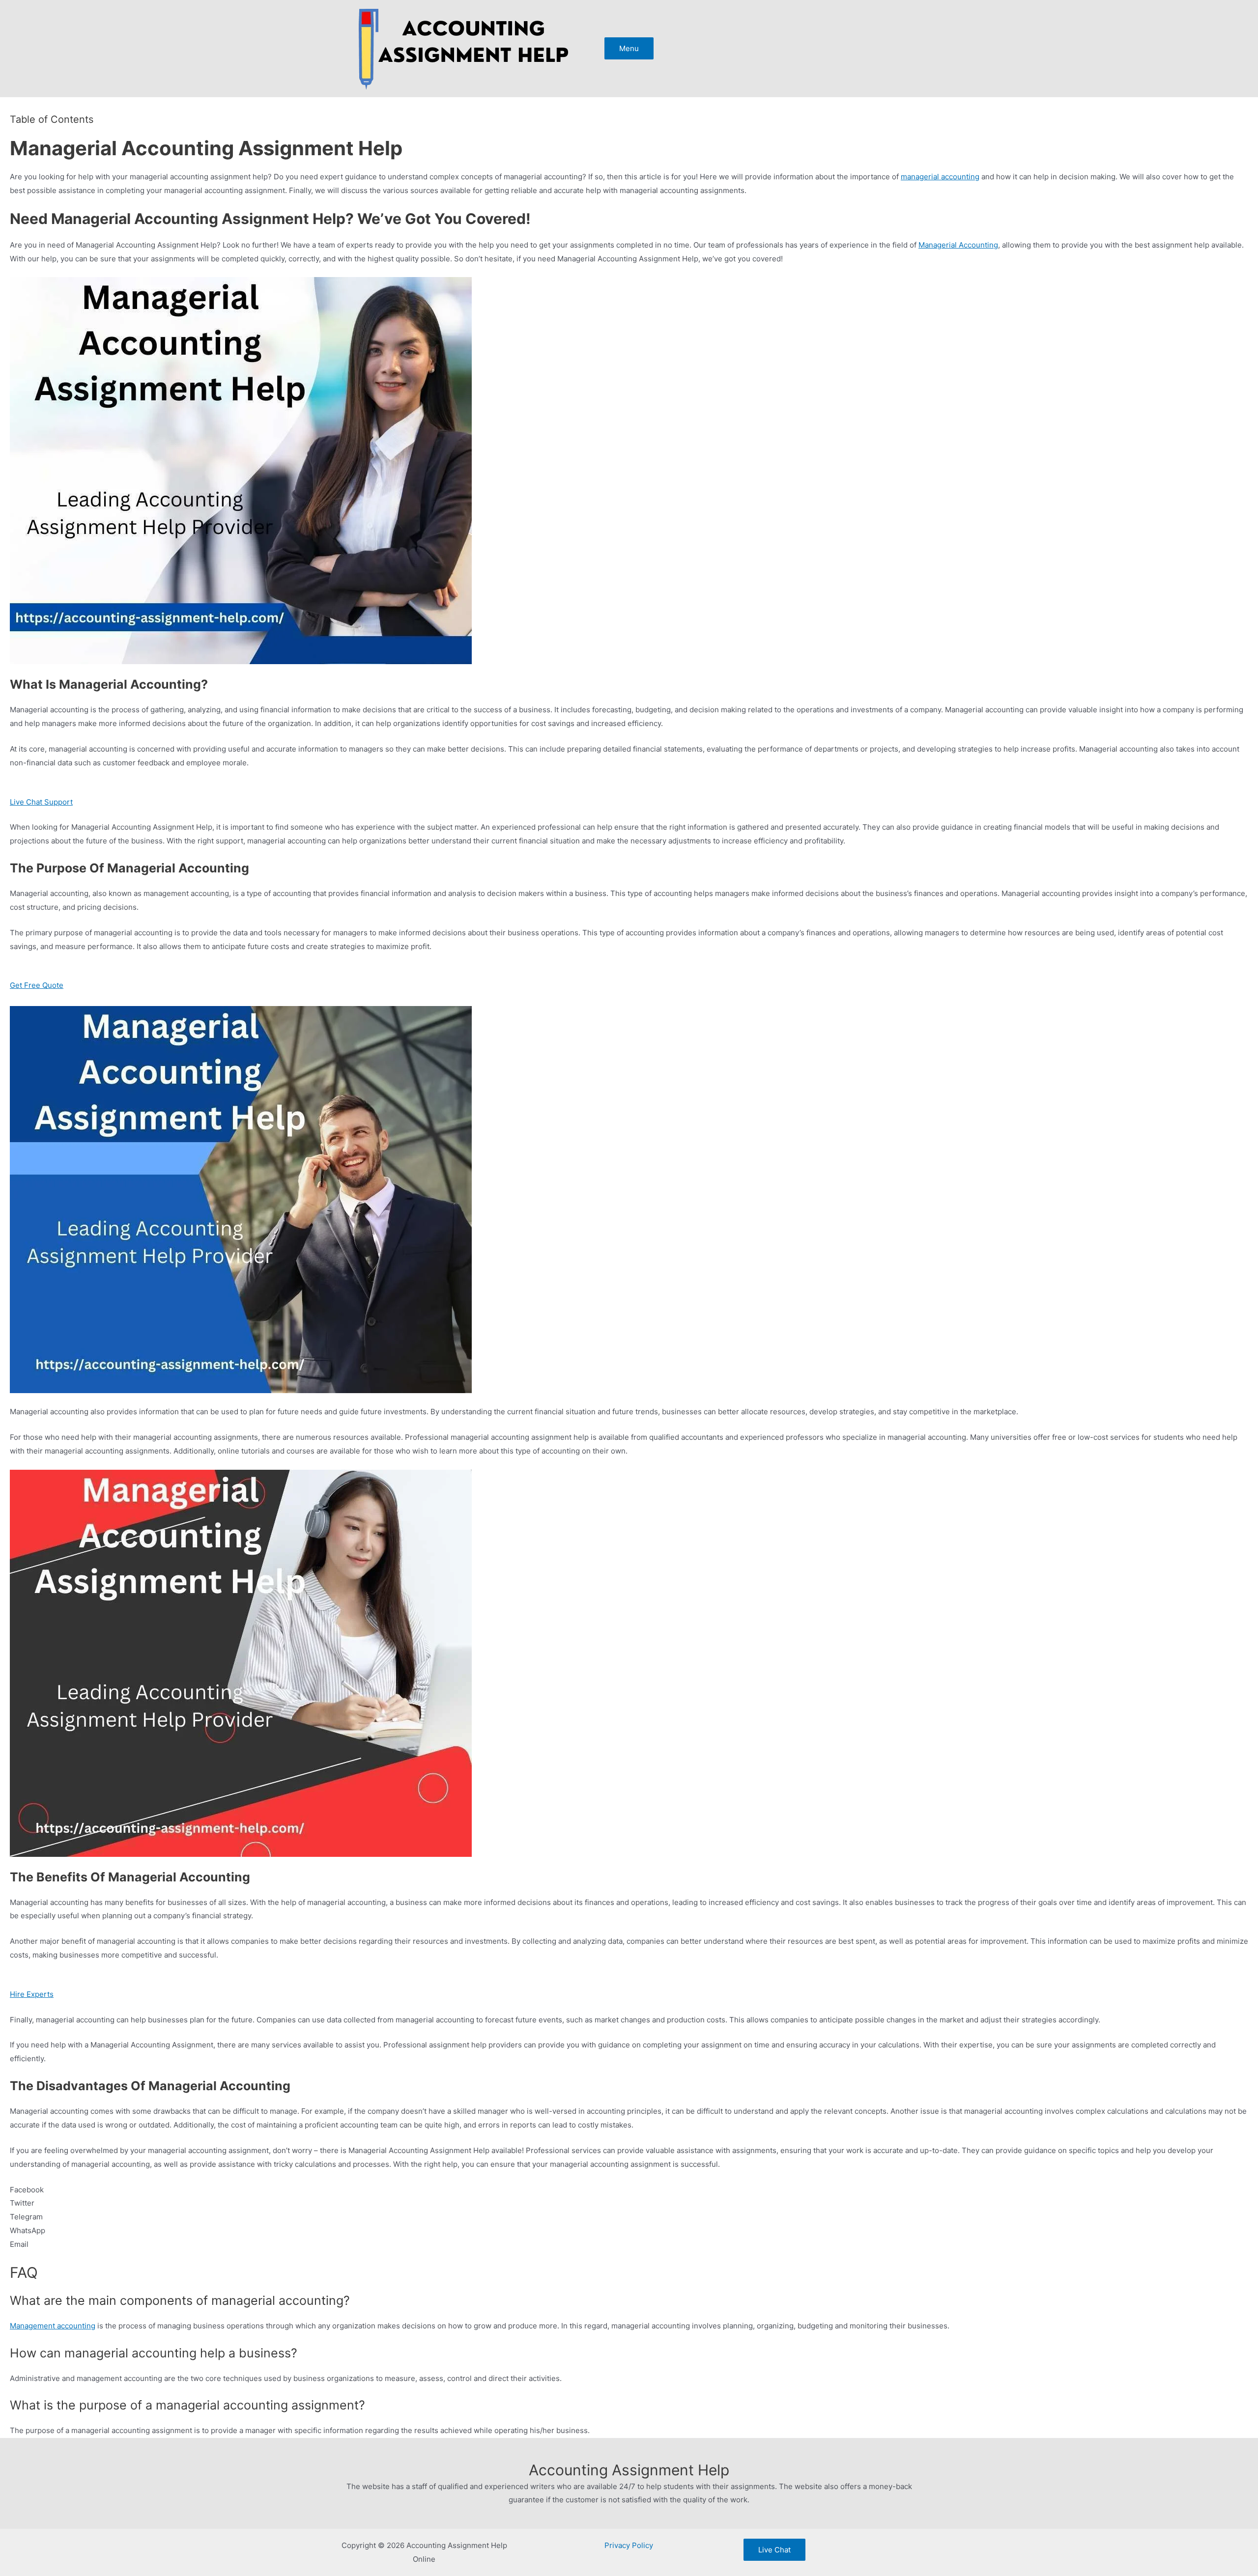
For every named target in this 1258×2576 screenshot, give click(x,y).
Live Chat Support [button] (41, 802)
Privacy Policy (629, 2545)
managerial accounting (940, 177)
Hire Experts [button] (32, 1994)
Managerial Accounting (958, 245)
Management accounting (53, 2326)
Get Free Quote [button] (37, 985)
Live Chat (774, 2550)
